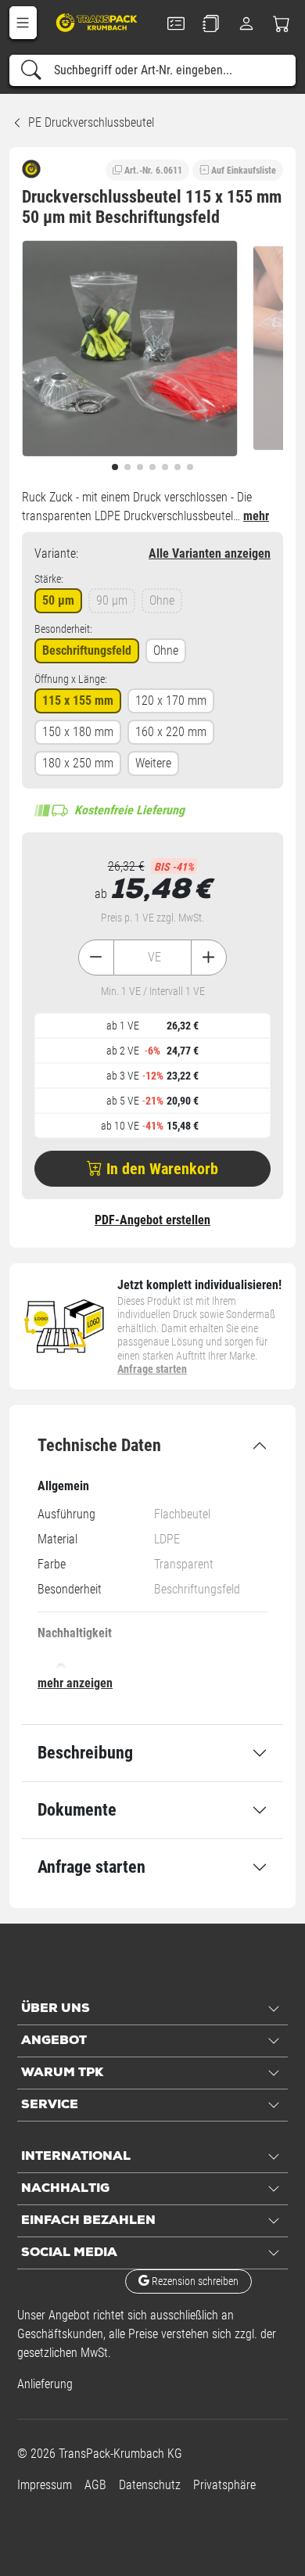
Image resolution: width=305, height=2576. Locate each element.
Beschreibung (85, 1753)
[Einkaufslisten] (211, 23)
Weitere (153, 763)
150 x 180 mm (78, 732)
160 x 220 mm (171, 732)
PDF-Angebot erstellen (152, 1220)
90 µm (112, 600)
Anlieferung (45, 2384)
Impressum (45, 2485)
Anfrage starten (152, 1369)
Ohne (162, 600)
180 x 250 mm (78, 763)
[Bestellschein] (176, 23)
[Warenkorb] (282, 23)
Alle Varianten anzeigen (210, 553)
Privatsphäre (224, 2485)
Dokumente (77, 1810)
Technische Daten (99, 1445)
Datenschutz (150, 2485)
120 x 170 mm (171, 701)
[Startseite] (98, 22)
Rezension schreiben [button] (194, 2281)
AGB (95, 2485)
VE (154, 957)
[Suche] (31, 70)
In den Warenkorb (160, 1169)
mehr (256, 516)
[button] (23, 23)
